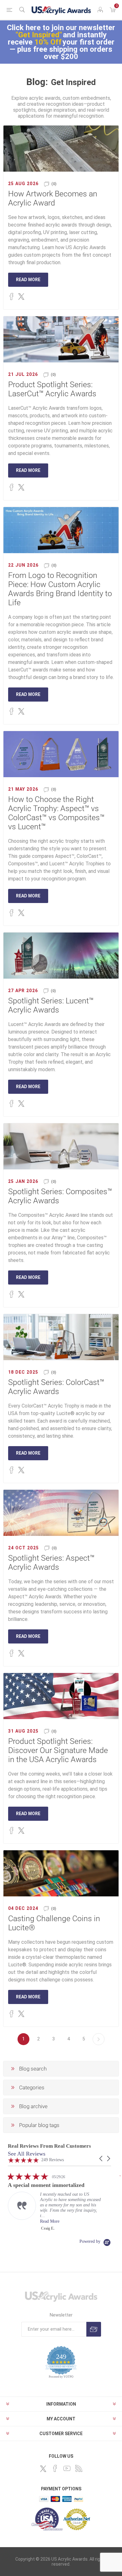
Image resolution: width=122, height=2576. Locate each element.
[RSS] (79, 2468)
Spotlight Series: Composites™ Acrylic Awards (60, 1196)
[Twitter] (43, 2469)
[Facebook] (55, 2468)
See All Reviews (27, 2154)
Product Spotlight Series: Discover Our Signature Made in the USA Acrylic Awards (58, 1750)
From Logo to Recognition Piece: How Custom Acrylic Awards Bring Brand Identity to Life (60, 589)
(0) (54, 184)
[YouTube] (67, 2468)
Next (99, 2039)
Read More (28, 280)
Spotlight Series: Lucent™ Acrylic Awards (51, 1005)
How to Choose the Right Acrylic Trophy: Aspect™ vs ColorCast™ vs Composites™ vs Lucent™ (56, 813)
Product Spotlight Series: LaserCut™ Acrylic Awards (52, 389)
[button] (101, 2159)
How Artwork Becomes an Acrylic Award (53, 198)
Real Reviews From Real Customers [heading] (49, 2146)
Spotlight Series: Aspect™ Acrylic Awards (51, 1563)
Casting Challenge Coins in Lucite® (54, 1923)
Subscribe (94, 2329)
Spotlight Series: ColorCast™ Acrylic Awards (56, 1387)
